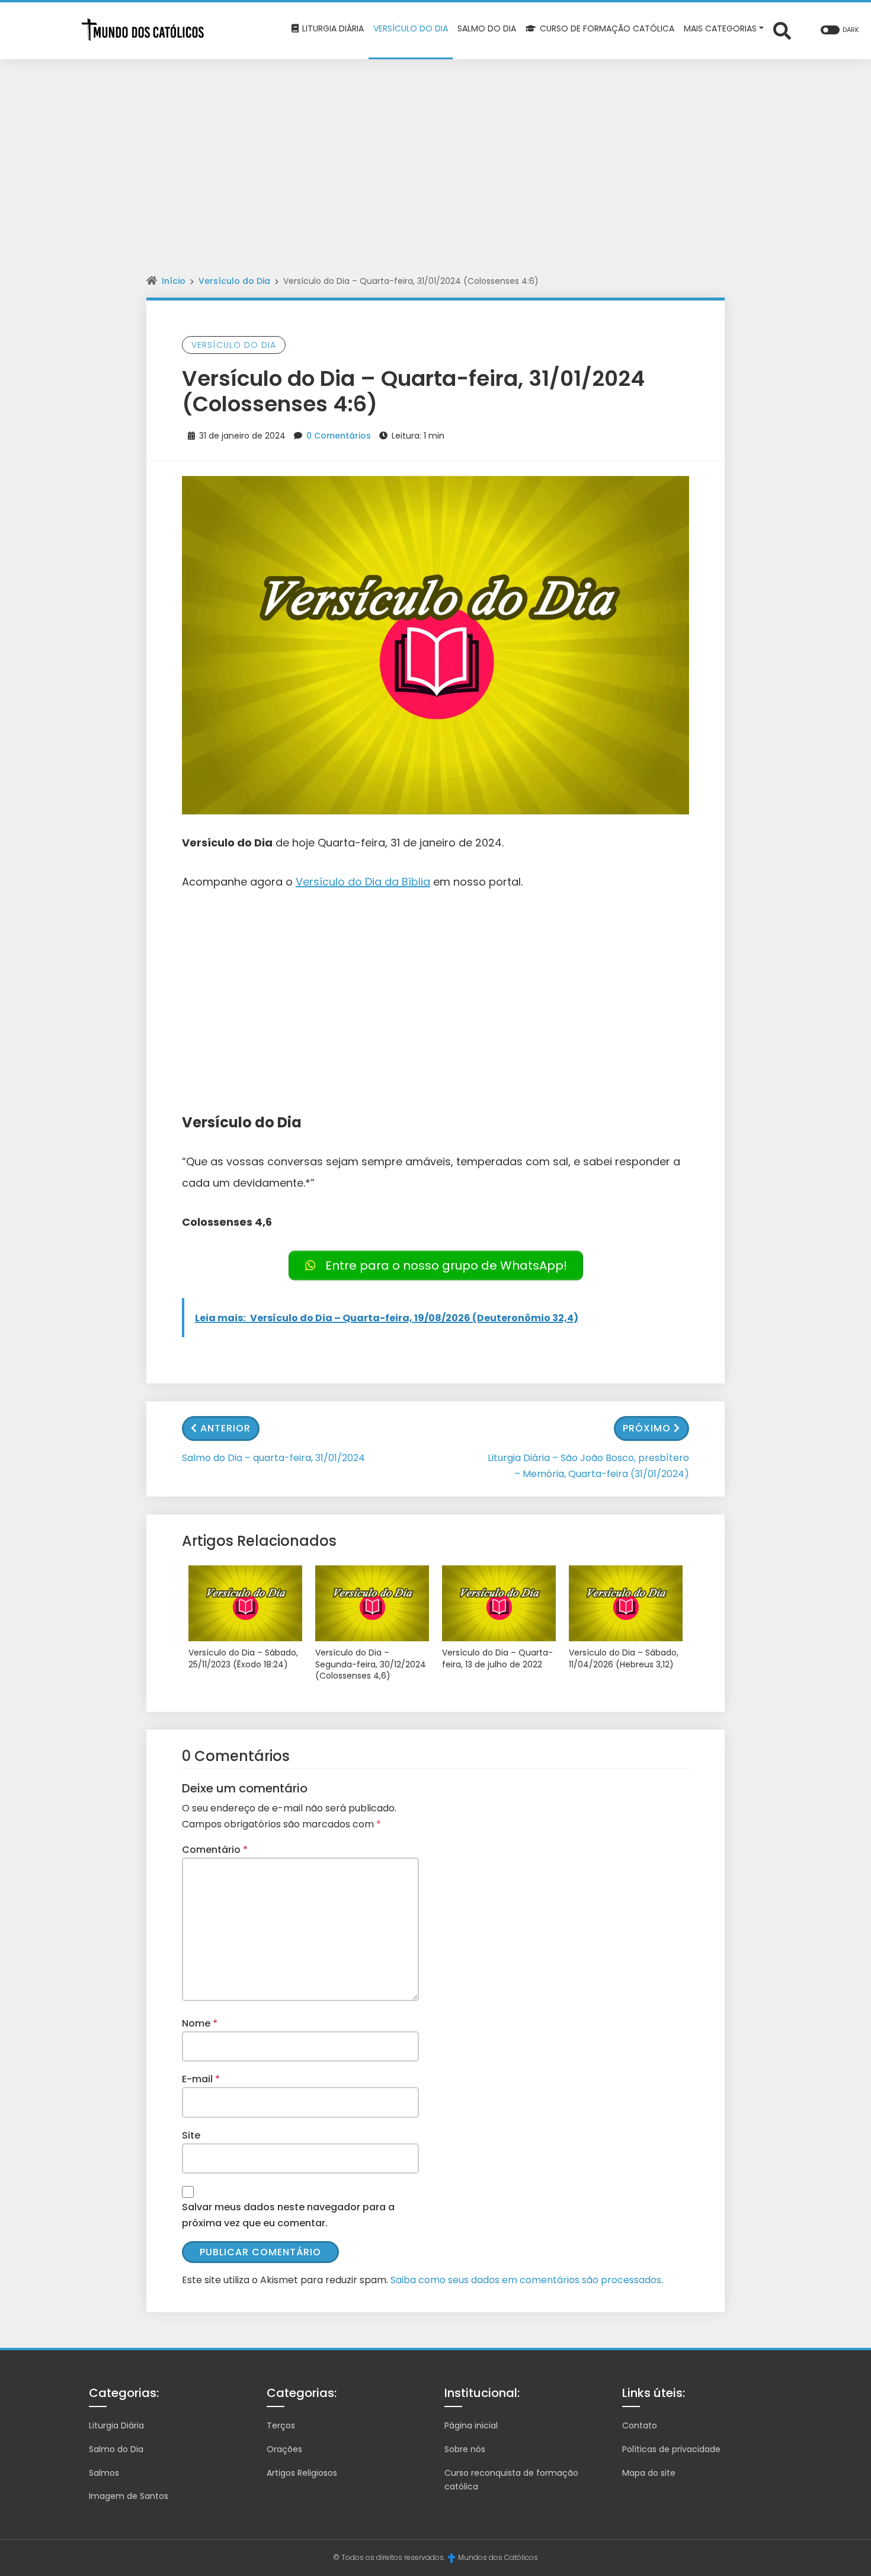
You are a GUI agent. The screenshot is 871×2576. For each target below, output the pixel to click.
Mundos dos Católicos (498, 2557)
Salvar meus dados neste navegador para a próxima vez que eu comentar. (288, 2215)
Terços (281, 2425)
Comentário (215, 1850)
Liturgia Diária (116, 2425)
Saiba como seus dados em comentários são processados (526, 2280)
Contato (640, 2425)
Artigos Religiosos (302, 2473)
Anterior (225, 1428)
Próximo (647, 1428)
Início (174, 281)
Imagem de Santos (129, 2496)
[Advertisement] (435, 148)
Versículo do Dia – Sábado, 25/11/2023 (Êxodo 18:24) (243, 1659)
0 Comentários (339, 436)
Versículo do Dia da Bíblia (363, 882)
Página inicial (471, 2425)
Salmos (104, 2473)
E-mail (201, 2079)
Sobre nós (465, 2449)
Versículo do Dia (234, 281)
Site (191, 2135)
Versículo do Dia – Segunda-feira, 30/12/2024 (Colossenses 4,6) (371, 1664)
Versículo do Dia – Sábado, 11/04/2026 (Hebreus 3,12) (624, 1659)
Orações (284, 2449)
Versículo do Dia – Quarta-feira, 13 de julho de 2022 (497, 1659)
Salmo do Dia (116, 2449)
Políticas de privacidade (671, 2449)
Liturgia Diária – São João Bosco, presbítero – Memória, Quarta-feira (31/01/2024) (588, 1466)
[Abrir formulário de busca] (782, 30)
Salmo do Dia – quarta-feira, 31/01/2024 (273, 1458)
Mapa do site (649, 2473)
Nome (200, 2023)
